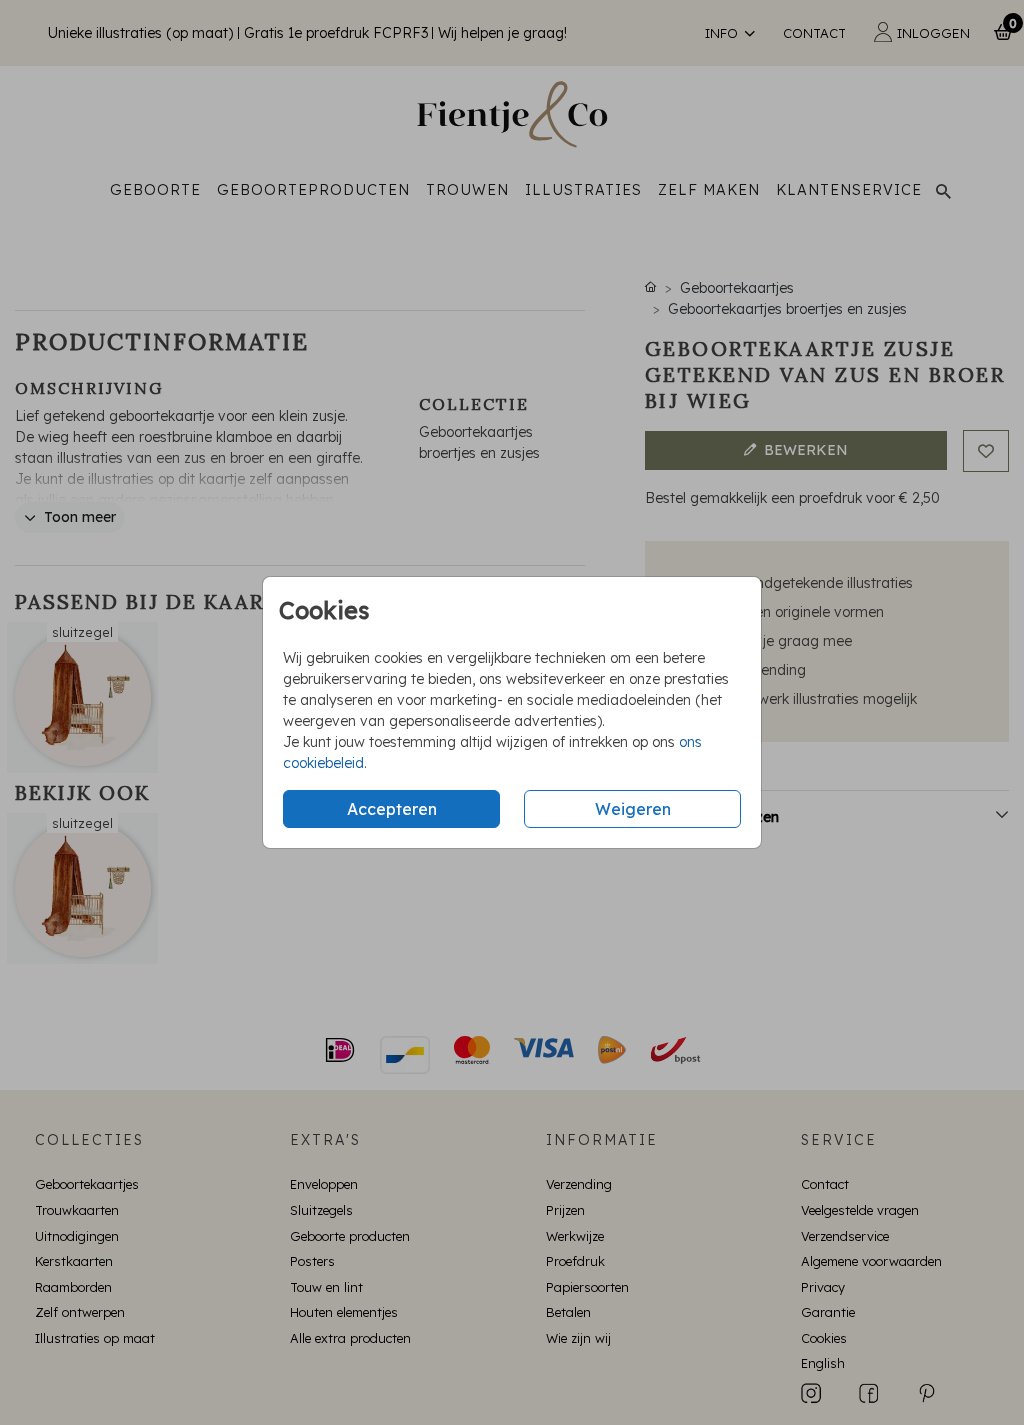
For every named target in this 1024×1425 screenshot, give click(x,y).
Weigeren (633, 809)
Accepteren (392, 809)
